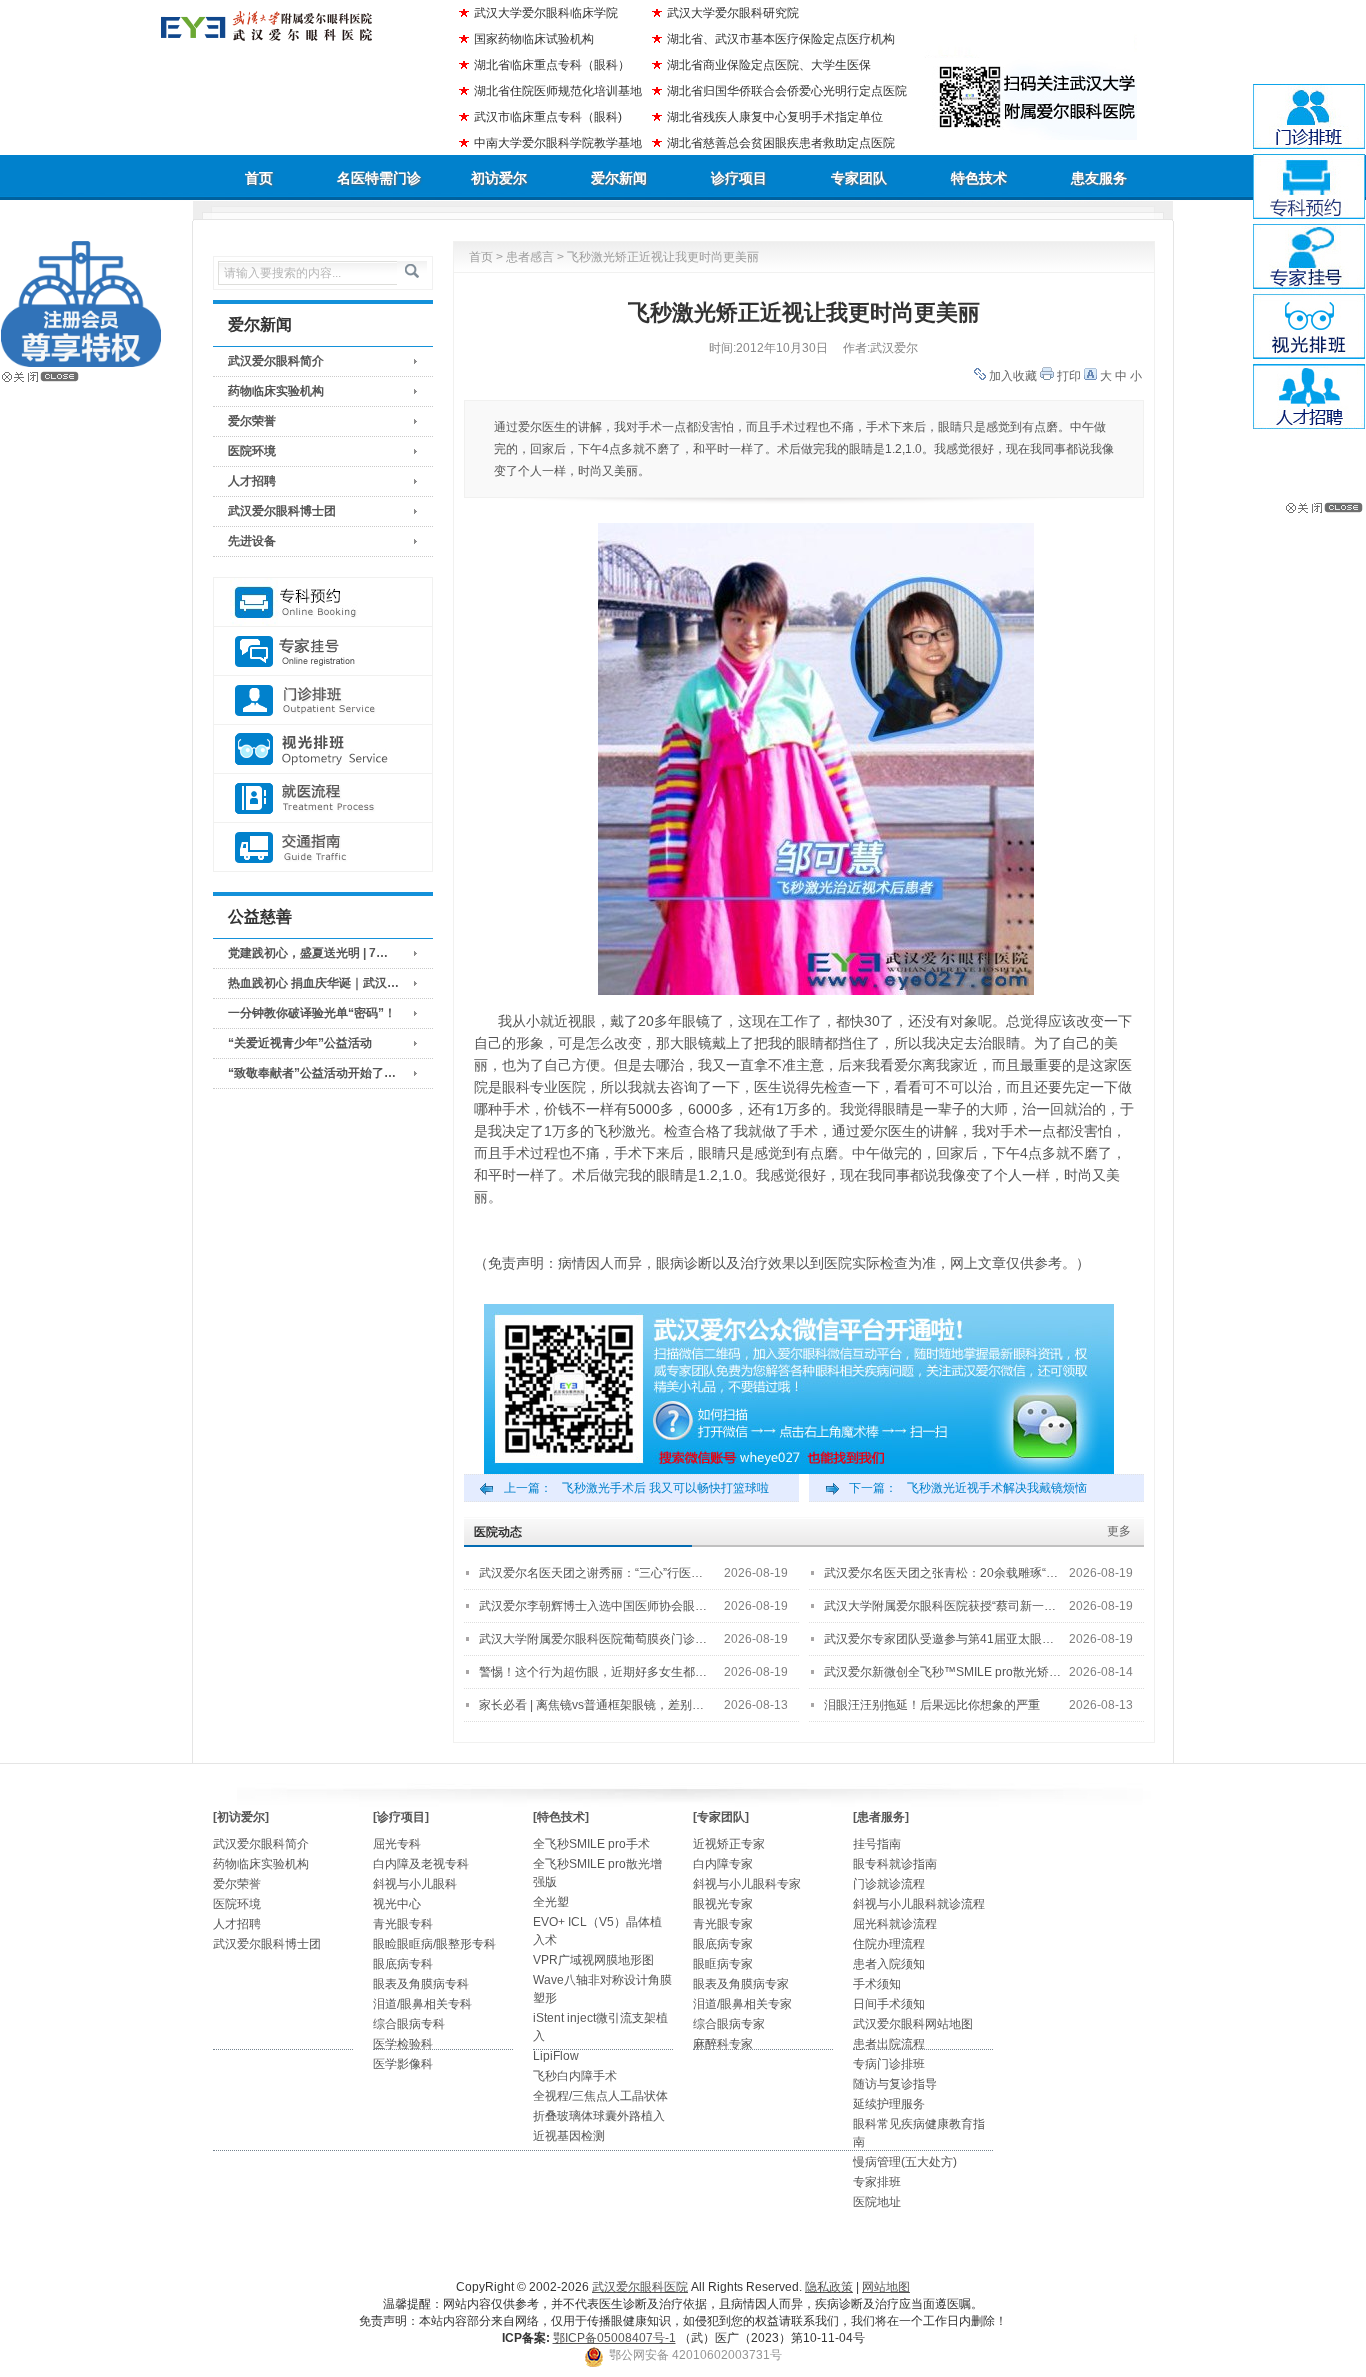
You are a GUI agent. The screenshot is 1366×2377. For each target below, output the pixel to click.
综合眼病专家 (729, 2024)
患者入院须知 (889, 1964)
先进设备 (252, 541)
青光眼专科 (403, 1924)
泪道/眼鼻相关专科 (422, 2004)
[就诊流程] (323, 798)
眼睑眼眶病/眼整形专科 (434, 1944)
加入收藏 (1013, 376)
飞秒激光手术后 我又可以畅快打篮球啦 (665, 1488)
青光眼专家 (723, 1924)
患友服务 (1099, 178)
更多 (1119, 1531)
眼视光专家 (723, 1904)
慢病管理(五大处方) (905, 2162)
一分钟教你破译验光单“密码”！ (312, 1013)
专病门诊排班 (889, 2064)
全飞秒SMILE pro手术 (591, 1844)
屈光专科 (397, 1844)
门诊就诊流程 (889, 1884)
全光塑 (551, 1902)
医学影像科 (403, 2064)
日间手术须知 (889, 2004)
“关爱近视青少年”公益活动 (300, 1043)
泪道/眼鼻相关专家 (742, 2004)
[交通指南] (323, 847)
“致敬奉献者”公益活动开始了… (312, 1073)
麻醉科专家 (723, 2044)
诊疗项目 (739, 178)
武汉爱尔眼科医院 (640, 2287)
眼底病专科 (403, 1964)
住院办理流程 (889, 1944)
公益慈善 (260, 916)
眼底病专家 (723, 1944)
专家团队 (859, 178)
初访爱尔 (499, 178)
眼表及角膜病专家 (741, 1984)
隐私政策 (829, 2287)
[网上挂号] (323, 651)
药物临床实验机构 (276, 391)
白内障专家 (723, 1864)
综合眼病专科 (409, 2024)
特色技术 (979, 178)
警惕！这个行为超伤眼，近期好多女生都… (593, 1672)
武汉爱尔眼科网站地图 (913, 2024)
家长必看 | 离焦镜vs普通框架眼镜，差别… (591, 1705)
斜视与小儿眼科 (415, 1884)
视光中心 (397, 1904)
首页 (259, 178)
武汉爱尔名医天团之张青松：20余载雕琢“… (941, 1573)
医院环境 (252, 451)
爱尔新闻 (619, 178)
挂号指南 (877, 1844)
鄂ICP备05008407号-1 (614, 2338)
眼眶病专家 (723, 1964)
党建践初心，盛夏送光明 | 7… (308, 953)
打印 (1069, 376)
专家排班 (877, 2182)
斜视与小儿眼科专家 (747, 1884)
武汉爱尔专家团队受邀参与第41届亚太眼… (939, 1639)
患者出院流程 (889, 2044)
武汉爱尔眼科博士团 (282, 511)
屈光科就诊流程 (895, 1924)
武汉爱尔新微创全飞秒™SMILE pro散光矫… (942, 1672)
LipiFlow (556, 2056)
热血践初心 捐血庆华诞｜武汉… (313, 983)
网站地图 (886, 2287)
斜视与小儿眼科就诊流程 (919, 1904)
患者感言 (530, 257)
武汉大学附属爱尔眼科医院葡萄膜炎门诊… (593, 1639)
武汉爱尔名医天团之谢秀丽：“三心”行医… (591, 1573)
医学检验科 (403, 2044)
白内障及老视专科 (421, 1864)
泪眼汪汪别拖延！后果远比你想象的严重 (932, 1705)
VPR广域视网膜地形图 (593, 1960)
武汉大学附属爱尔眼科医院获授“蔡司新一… (940, 1606)
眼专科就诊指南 (895, 1864)
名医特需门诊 (379, 178)
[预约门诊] (323, 602)
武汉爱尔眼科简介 (276, 361)
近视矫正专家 (729, 1844)
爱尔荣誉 (252, 421)
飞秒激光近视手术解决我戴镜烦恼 (997, 1488)
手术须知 (877, 1984)
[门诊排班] (323, 700)
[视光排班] (323, 749)
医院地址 (877, 2202)
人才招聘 (252, 481)
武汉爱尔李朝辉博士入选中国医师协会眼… (593, 1606)
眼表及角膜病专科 (421, 1984)
